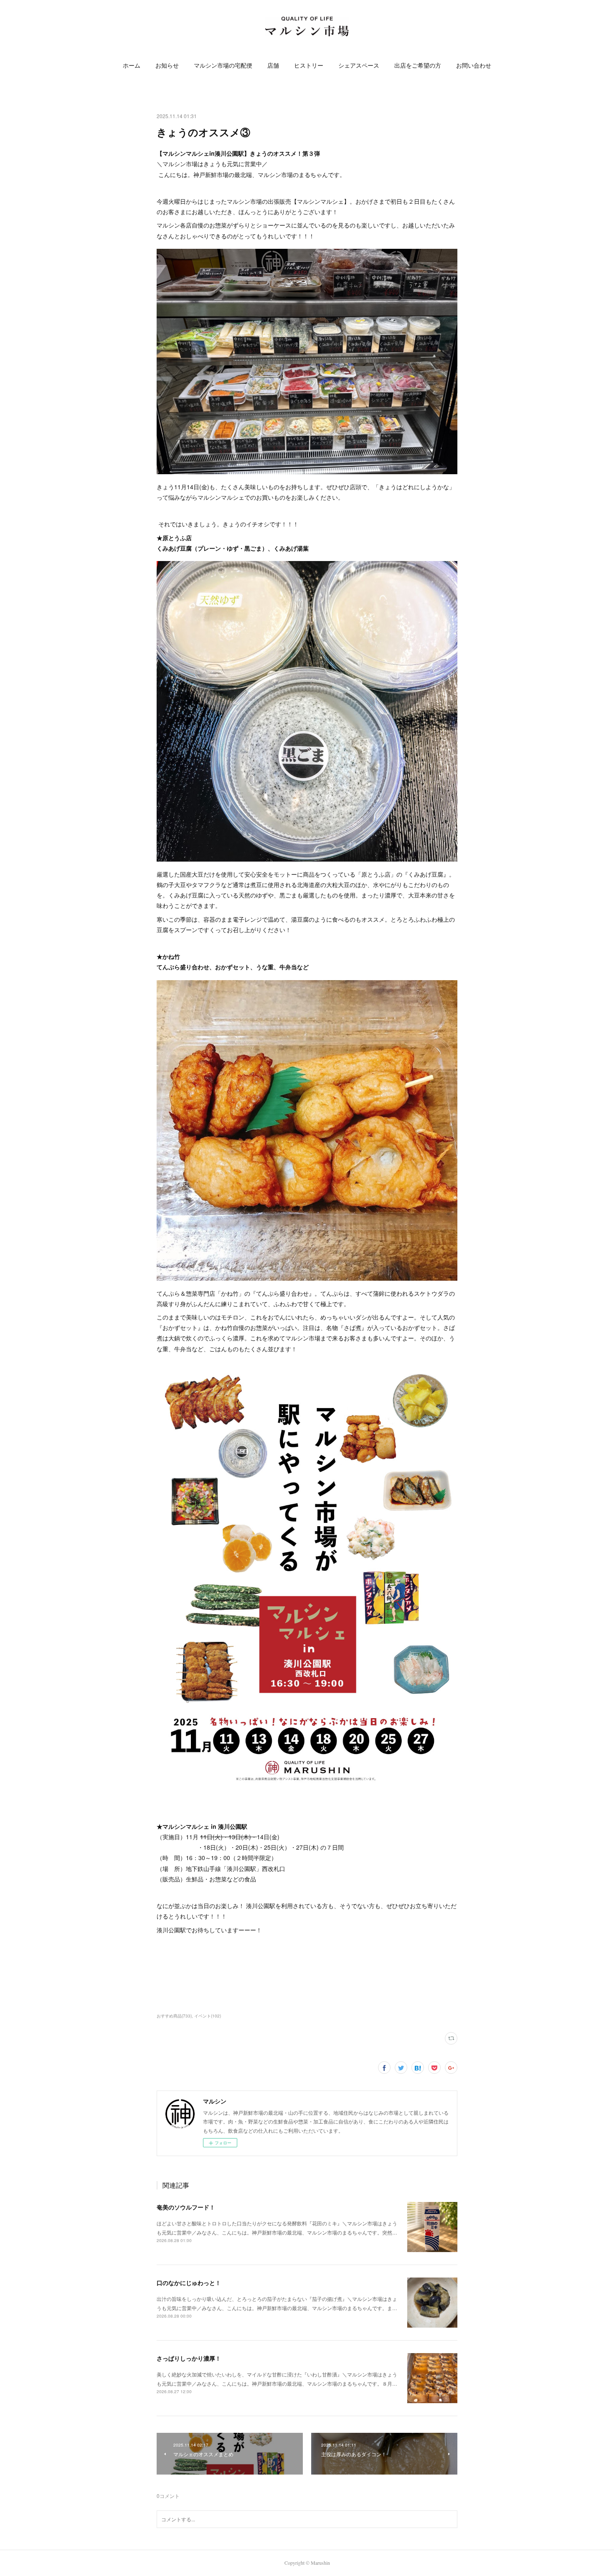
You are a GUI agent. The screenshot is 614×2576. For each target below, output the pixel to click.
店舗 (273, 65)
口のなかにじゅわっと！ (189, 2283)
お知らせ (167, 65)
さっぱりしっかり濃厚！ (189, 2358)
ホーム (132, 65)
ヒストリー (309, 65)
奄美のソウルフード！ (186, 2207)
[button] (132, 66)
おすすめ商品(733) (174, 2016)
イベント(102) (208, 2016)
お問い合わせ (474, 65)
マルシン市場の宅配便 (223, 65)
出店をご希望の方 (418, 65)
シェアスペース (359, 65)
